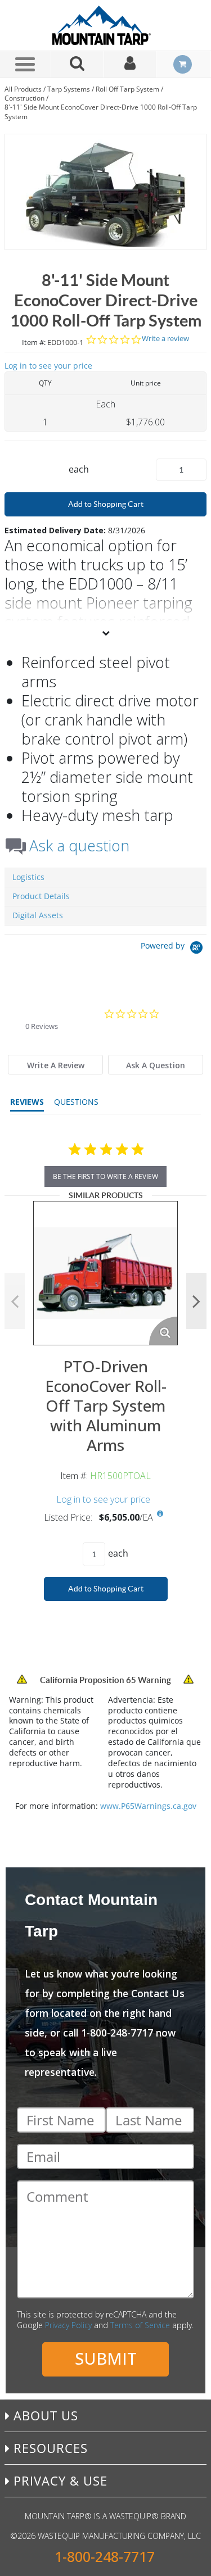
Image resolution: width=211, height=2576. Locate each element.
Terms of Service (140, 2325)
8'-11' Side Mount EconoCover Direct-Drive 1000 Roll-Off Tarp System (101, 112)
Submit (106, 2358)
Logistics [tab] (28, 877)
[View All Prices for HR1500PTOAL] (160, 1514)
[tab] (55, 1065)
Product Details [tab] (41, 896)
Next (196, 1301)
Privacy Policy (68, 2325)
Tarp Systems (69, 89)
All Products (23, 89)
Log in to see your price (48, 366)
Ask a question (79, 846)
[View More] (105, 633)
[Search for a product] (78, 64)
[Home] (106, 25)
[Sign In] (131, 64)
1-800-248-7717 (105, 2557)
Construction (24, 98)
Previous (15, 1301)
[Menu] (25, 64)
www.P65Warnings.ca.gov (148, 1806)
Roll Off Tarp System (127, 89)
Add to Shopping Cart (106, 504)
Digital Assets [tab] (38, 915)
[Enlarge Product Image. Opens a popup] (163, 1331)
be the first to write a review (105, 1176)
